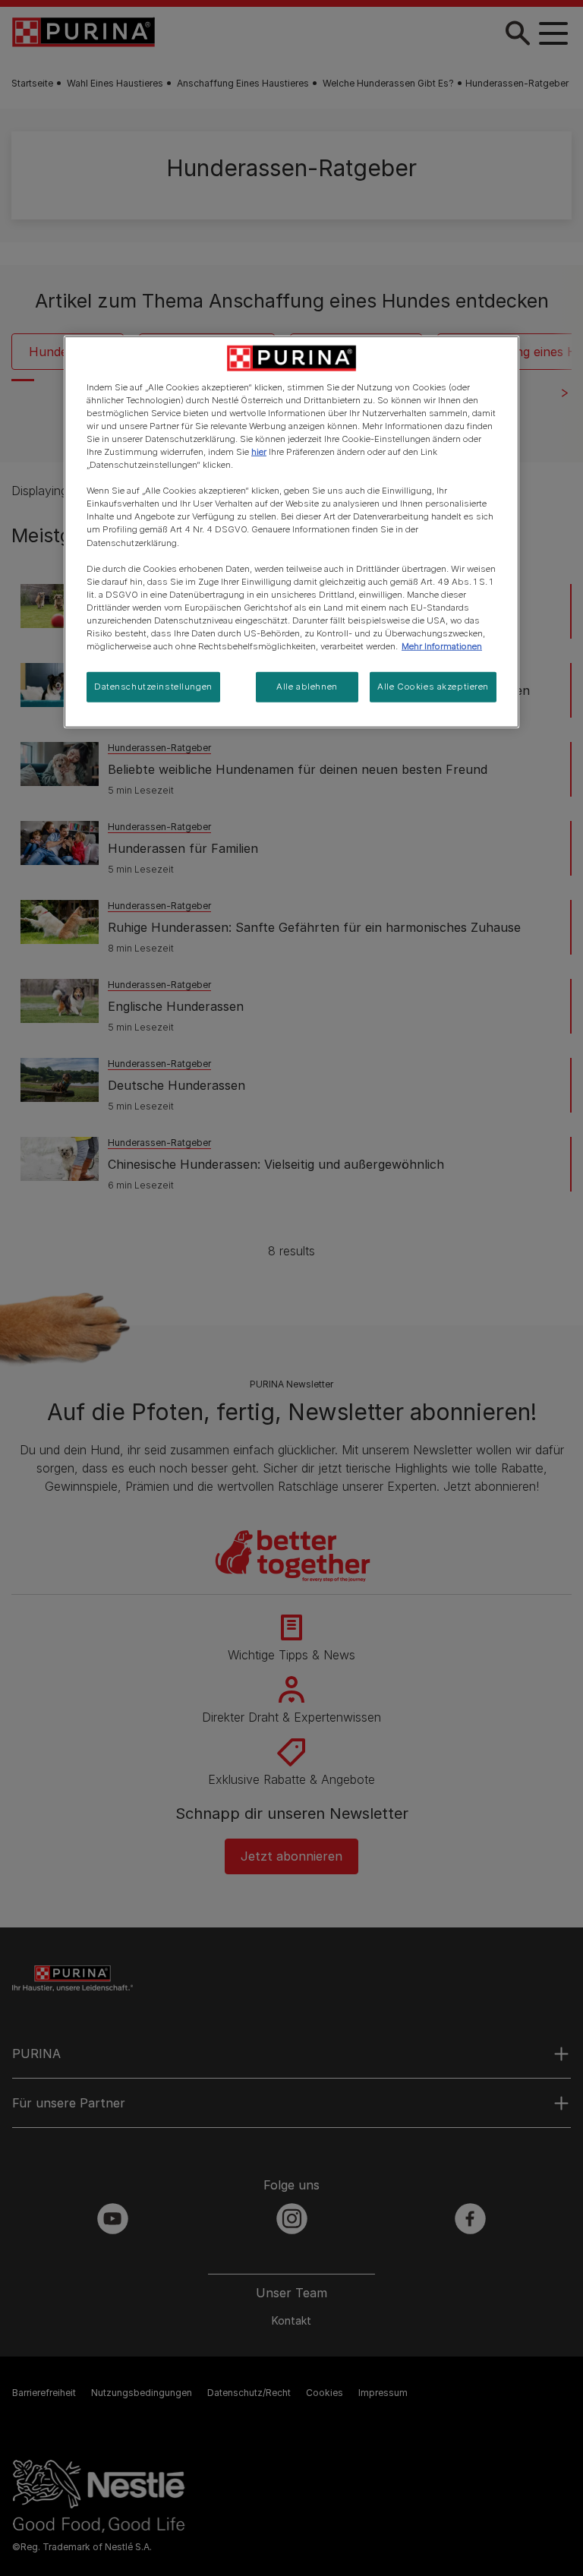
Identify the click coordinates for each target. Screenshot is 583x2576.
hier (259, 452)
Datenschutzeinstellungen (153, 687)
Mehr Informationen (442, 646)
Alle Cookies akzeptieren (433, 687)
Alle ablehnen (307, 687)
